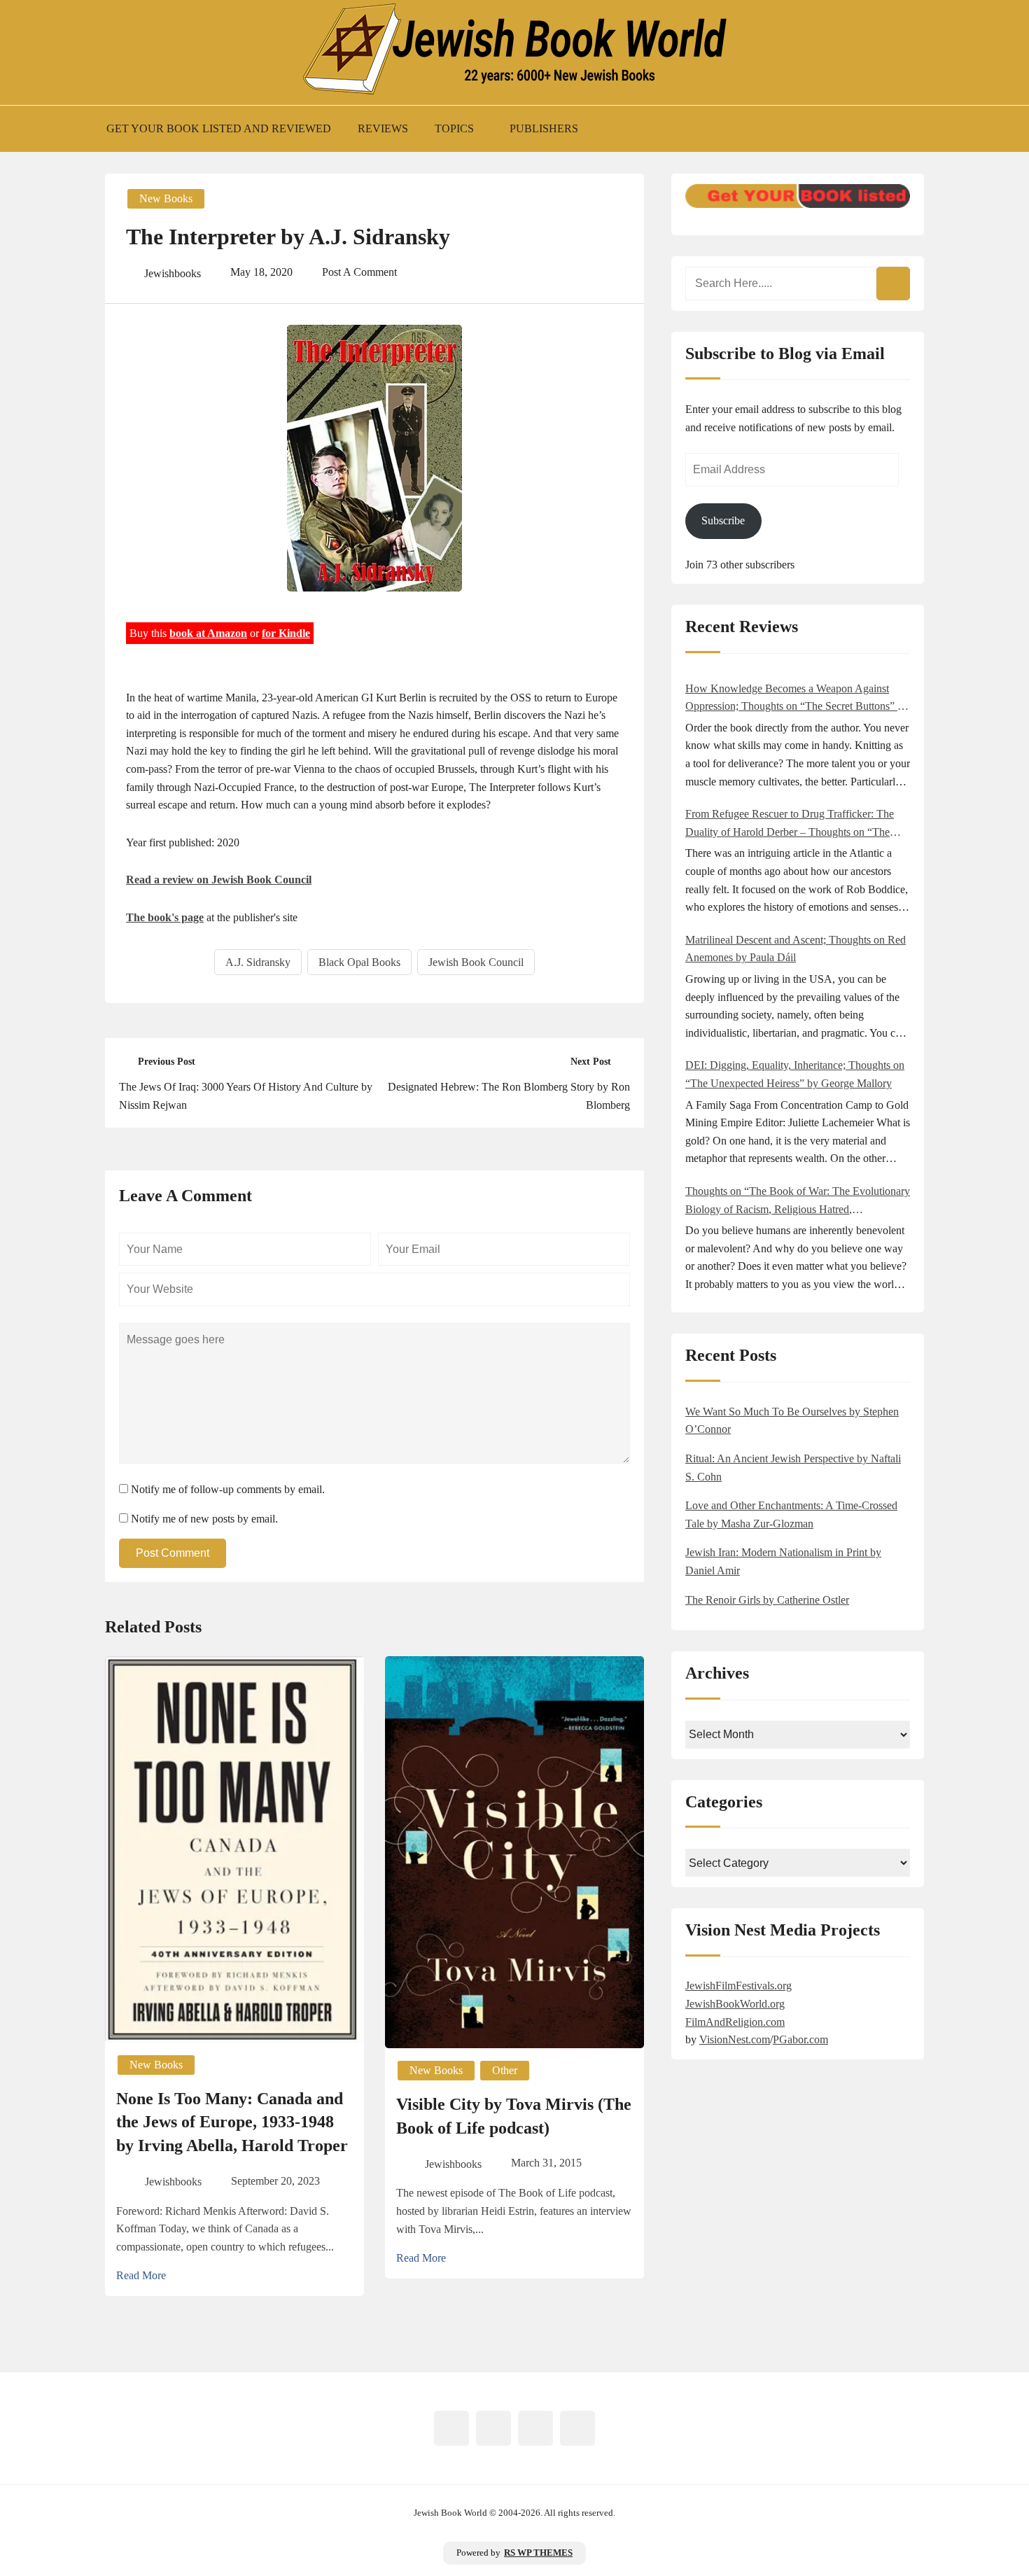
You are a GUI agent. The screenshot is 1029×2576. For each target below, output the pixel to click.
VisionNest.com (735, 2039)
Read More (141, 2275)
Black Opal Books (359, 962)
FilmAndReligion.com (735, 2022)
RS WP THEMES (538, 2553)
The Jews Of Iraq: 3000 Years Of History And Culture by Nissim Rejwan (246, 1096)
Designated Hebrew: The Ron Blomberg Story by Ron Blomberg (509, 1096)
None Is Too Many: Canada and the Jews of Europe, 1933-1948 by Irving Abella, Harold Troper (232, 2122)
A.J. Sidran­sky (258, 962)
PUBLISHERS (544, 128)
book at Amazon (208, 633)
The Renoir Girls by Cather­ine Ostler (767, 1600)
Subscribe (723, 520)
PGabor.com (800, 2039)
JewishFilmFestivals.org (738, 1986)
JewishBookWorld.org (735, 2004)
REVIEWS (383, 128)
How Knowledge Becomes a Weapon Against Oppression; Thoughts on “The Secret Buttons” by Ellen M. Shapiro (797, 699)
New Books (166, 198)
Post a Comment (359, 272)
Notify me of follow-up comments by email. (228, 1489)
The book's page (165, 917)
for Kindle (286, 633)
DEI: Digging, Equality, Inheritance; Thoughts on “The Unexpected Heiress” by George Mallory (795, 1074)
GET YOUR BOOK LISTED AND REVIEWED (219, 128)
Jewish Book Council (476, 962)
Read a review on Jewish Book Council (219, 880)
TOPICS (454, 128)
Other (505, 2070)
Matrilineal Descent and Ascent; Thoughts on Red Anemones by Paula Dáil (796, 949)
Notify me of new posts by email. (204, 1519)
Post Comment (173, 1553)
